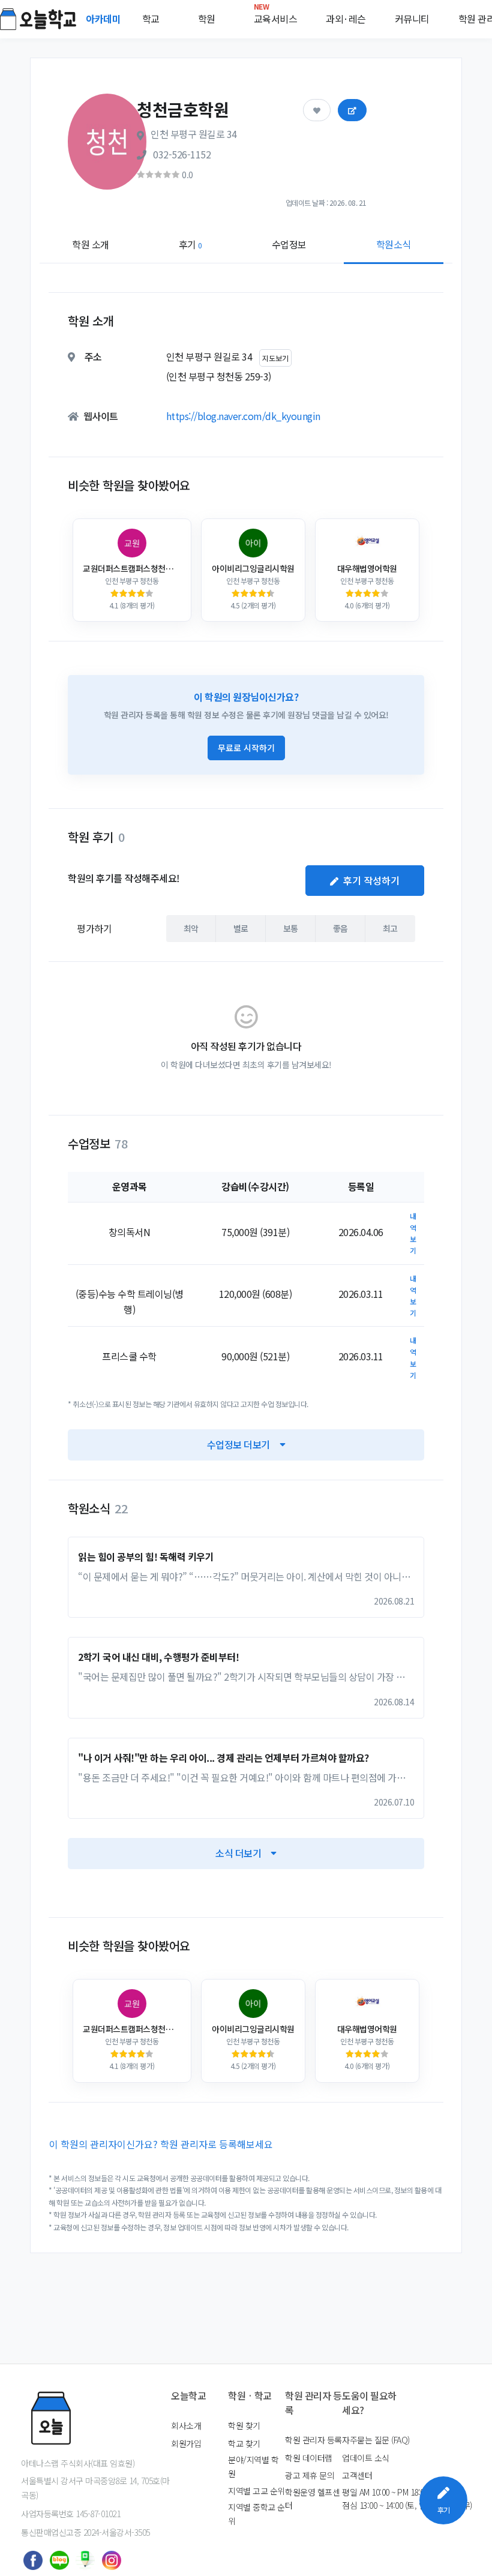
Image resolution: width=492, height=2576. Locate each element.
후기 (190, 244)
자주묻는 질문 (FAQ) (376, 2440)
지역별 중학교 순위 (256, 2514)
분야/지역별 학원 (253, 2466)
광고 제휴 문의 (310, 2475)
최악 (191, 928)
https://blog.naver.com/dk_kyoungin (243, 416)
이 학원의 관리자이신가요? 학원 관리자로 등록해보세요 (161, 2144)
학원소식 (394, 244)
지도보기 (275, 358)
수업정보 (289, 244)
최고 (390, 928)
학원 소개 (91, 244)
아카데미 (104, 19)
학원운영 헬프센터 (312, 2499)
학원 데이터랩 (309, 2458)
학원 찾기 (244, 2425)
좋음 (340, 928)
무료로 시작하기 (246, 748)
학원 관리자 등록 (313, 2440)
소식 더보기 (238, 1853)
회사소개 (186, 2425)
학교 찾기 (244, 2443)
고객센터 (357, 2475)
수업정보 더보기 (238, 1444)
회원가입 (186, 2443)
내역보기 (413, 1233)
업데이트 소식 (366, 2458)
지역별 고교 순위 (256, 2491)
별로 (241, 928)
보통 (291, 928)
